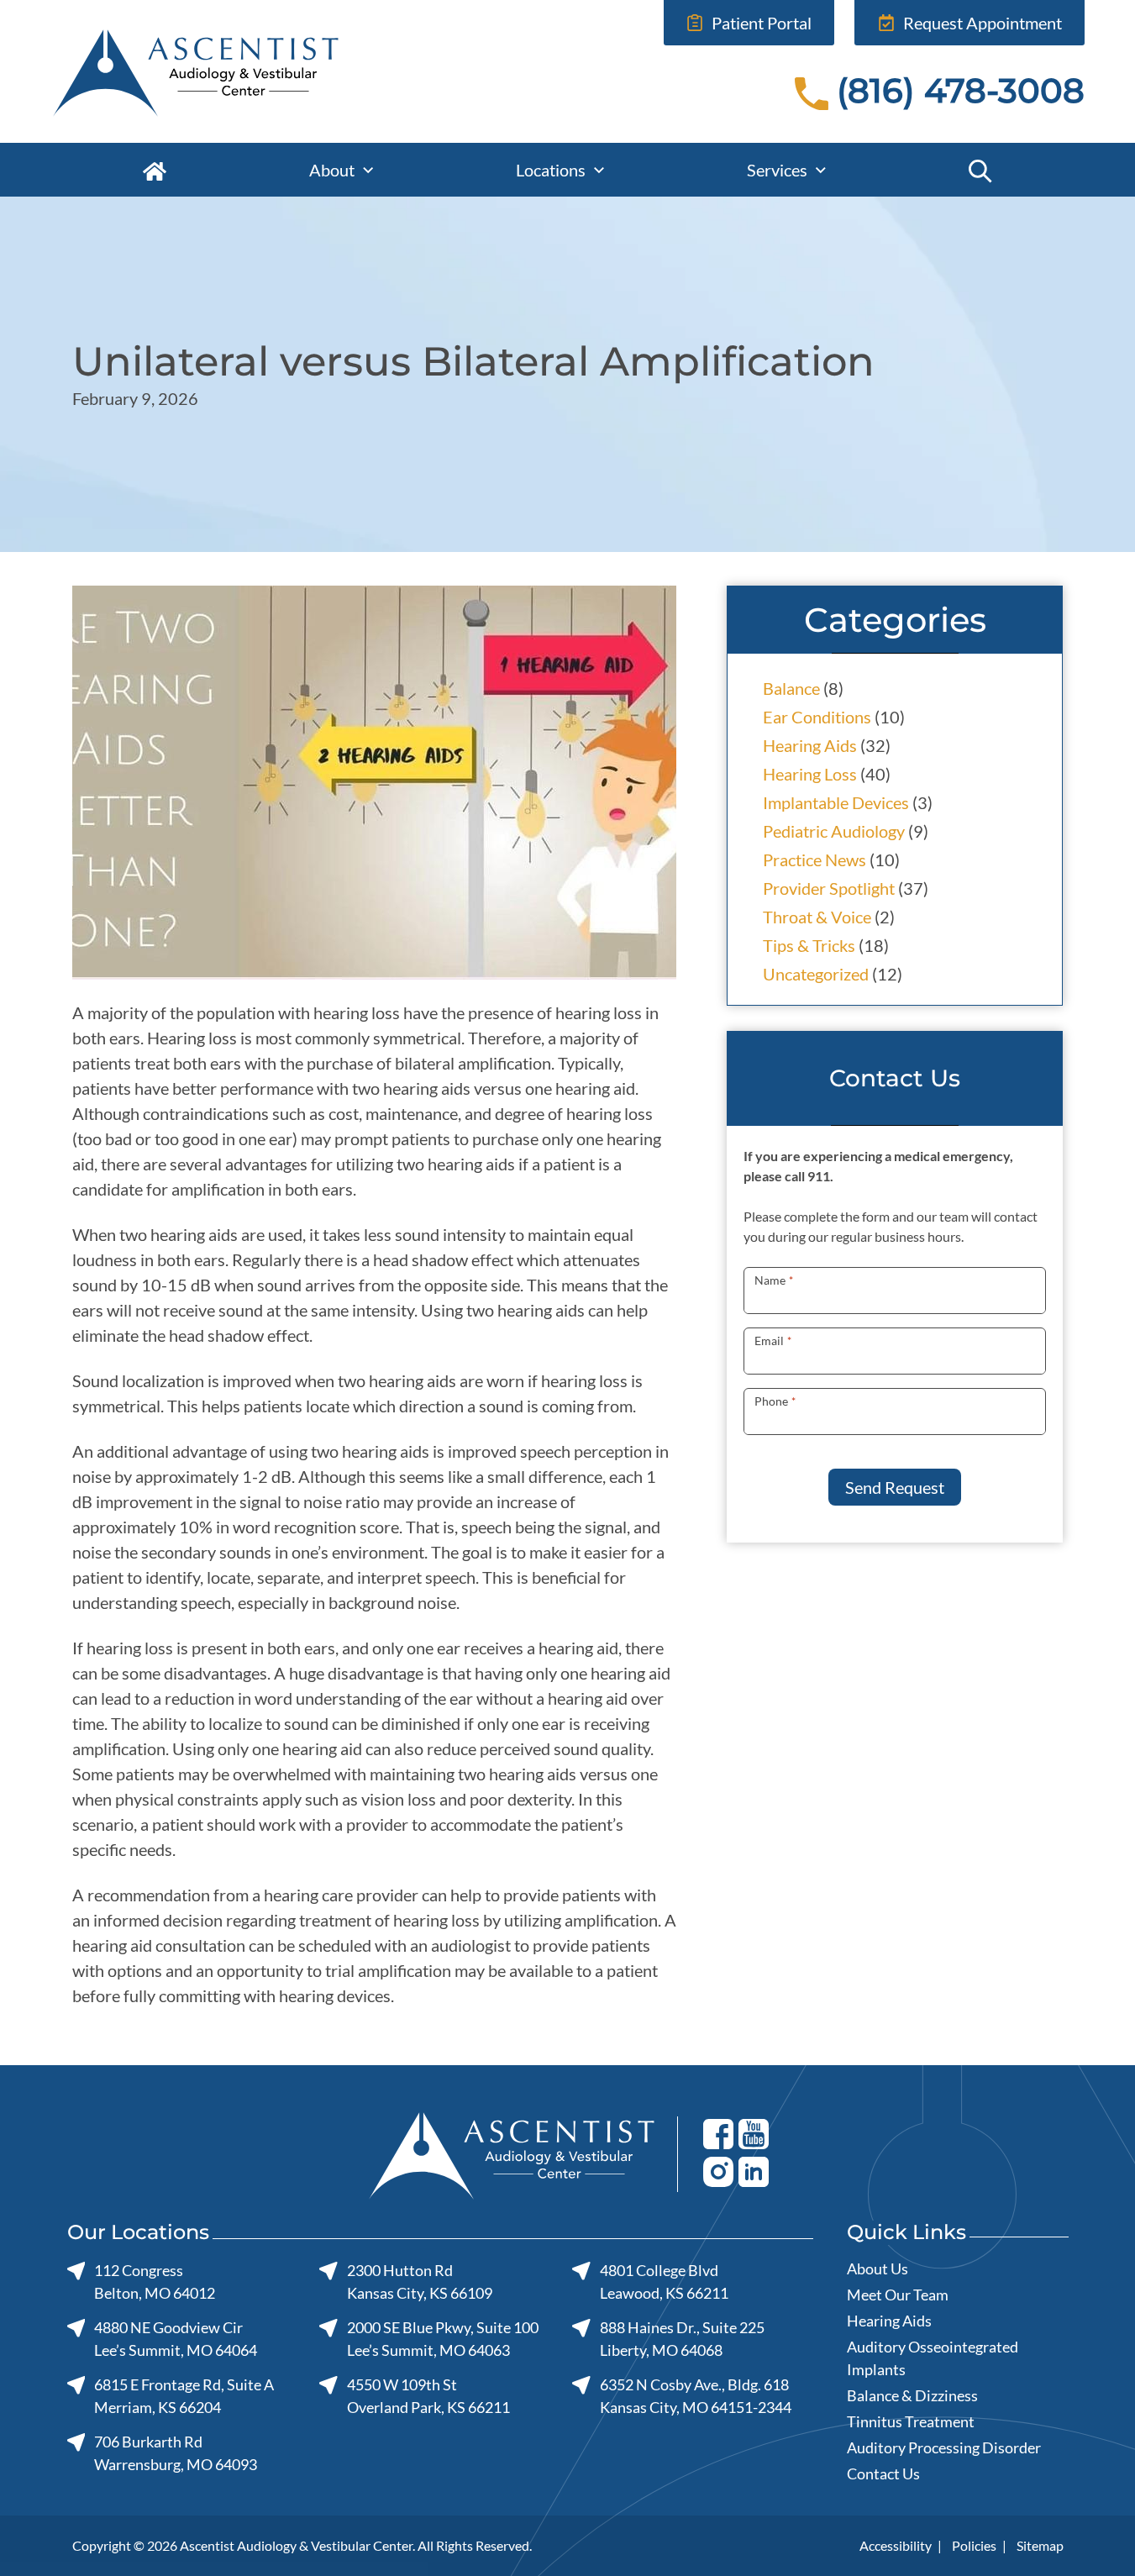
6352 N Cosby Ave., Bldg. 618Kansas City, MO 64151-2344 (695, 2396)
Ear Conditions (817, 717)
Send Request (895, 1487)
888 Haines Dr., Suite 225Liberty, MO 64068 (682, 2339)
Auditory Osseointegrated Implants (933, 2358)
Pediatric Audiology (834, 831)
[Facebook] (718, 2133)
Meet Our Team (898, 2295)
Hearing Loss (810, 774)
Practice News (814, 860)
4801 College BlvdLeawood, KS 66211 (664, 2282)
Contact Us (883, 2473)
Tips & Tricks (809, 945)
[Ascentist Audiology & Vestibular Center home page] (247, 71)
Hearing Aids (810, 745)
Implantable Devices (836, 802)
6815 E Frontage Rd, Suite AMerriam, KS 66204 (184, 2396)
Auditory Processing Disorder (944, 2447)
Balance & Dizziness (912, 2395)
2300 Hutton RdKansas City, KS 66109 (419, 2282)
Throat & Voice (817, 917)
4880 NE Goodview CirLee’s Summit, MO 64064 (176, 2339)
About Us (878, 2268)
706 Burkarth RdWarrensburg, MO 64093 (176, 2453)
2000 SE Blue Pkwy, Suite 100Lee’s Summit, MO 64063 (442, 2339)
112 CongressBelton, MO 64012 (155, 2282)
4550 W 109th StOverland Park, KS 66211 (428, 2396)
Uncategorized (816, 974)
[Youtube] (754, 2133)
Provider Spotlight (829, 888)
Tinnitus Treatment (911, 2421)
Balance (791, 688)
